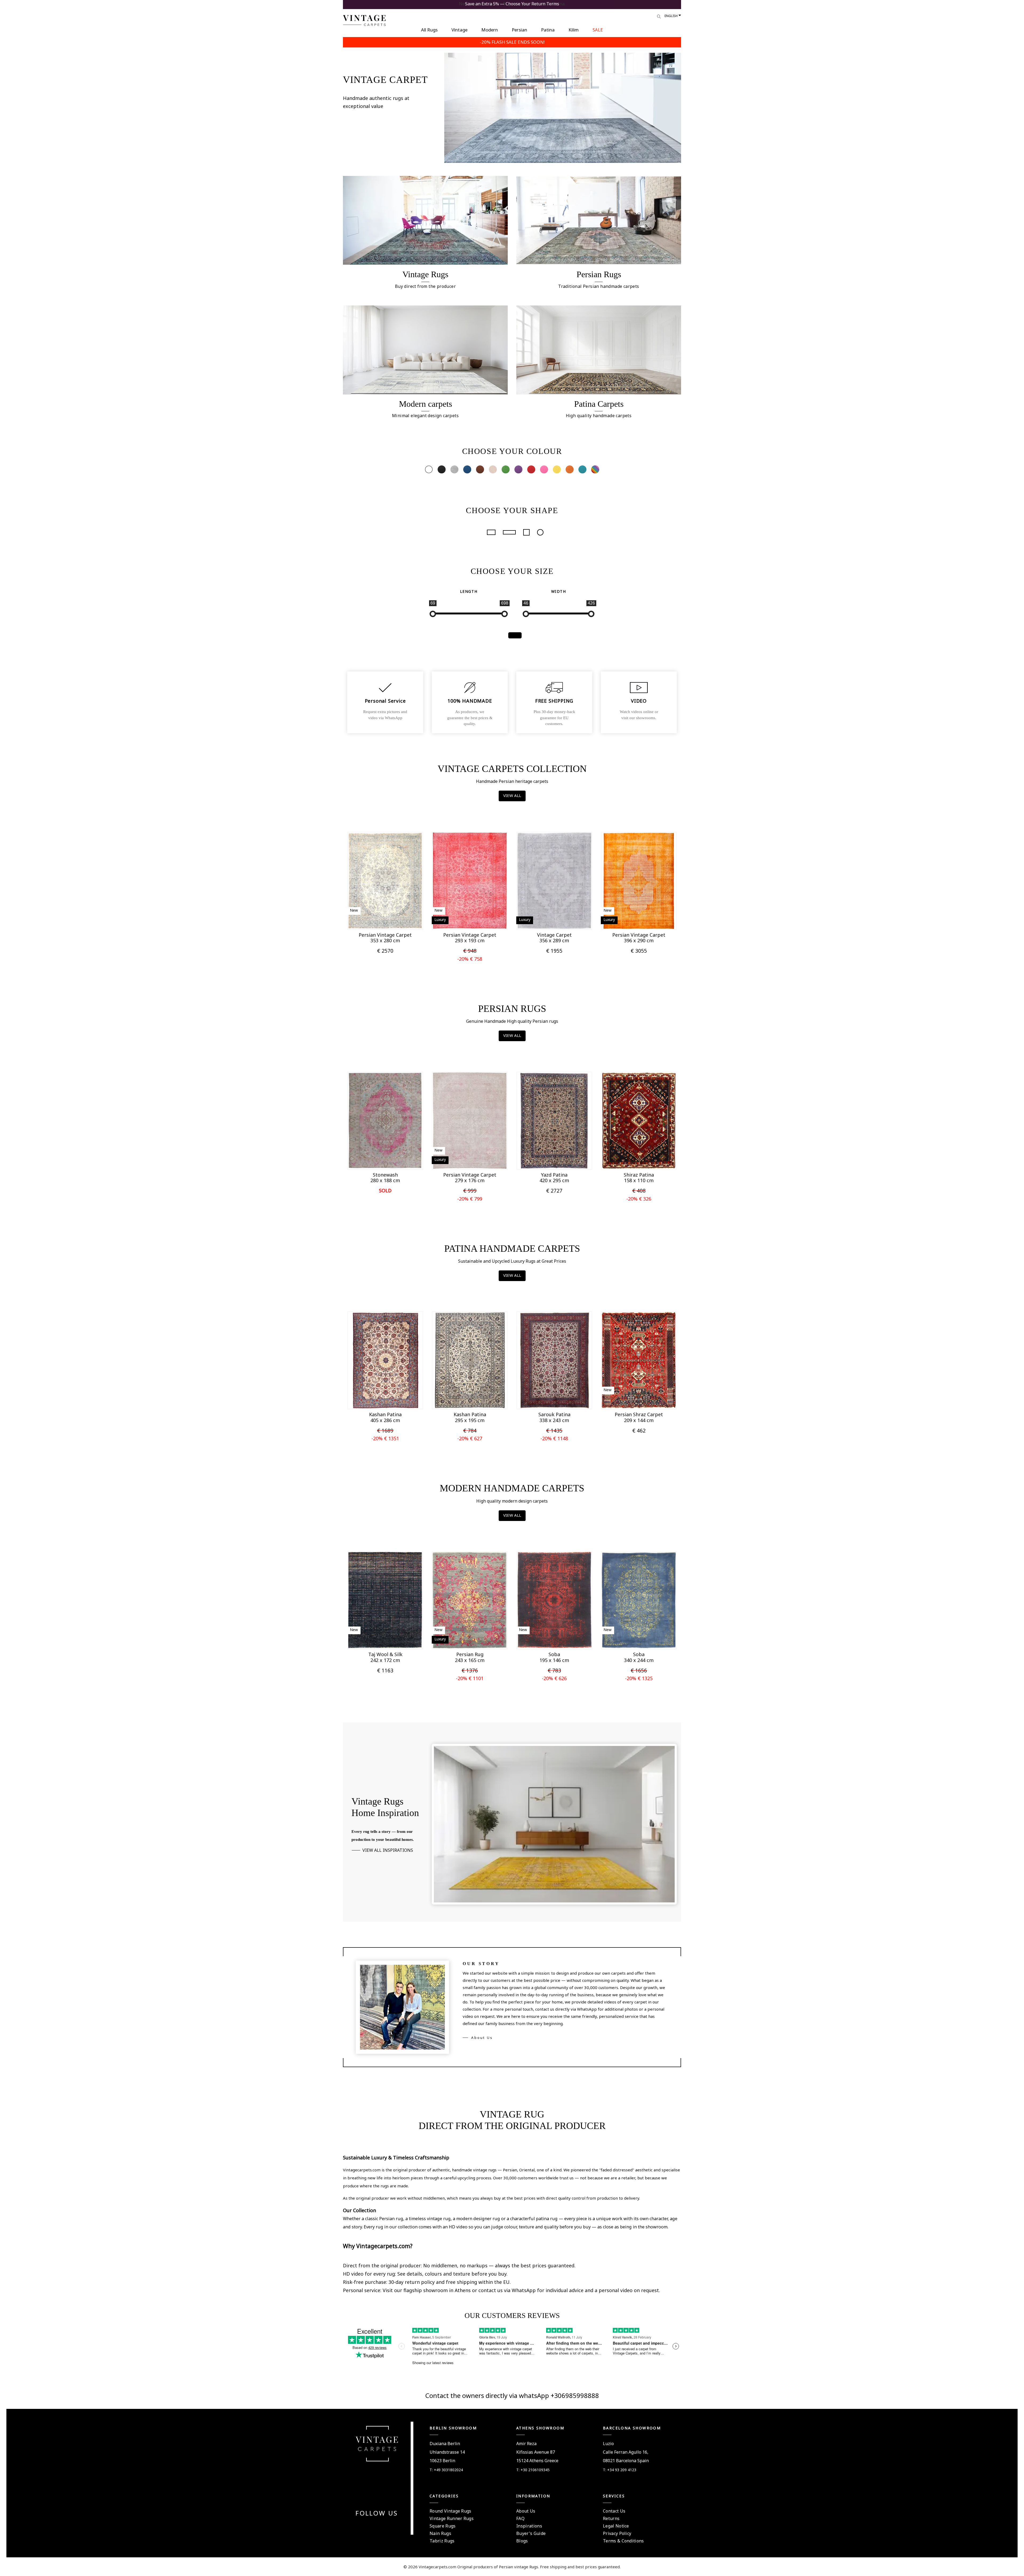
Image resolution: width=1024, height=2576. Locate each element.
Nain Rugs (440, 2533)
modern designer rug (478, 2219)
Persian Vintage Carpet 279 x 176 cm (470, 1178)
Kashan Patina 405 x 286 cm (385, 1417)
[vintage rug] (563, 107)
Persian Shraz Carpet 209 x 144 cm (639, 1417)
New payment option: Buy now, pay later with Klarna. (512, 4)
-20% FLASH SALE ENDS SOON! (512, 42)
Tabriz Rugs (442, 2541)
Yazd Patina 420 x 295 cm (554, 1178)
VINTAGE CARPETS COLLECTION (512, 769)
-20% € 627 (470, 1438)
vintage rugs (485, 2170)
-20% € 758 (470, 959)
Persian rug (391, 2219)
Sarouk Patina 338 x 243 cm (554, 1417)
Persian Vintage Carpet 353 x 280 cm (385, 938)
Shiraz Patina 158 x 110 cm (639, 1178)
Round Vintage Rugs (451, 2511)
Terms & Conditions (623, 2541)
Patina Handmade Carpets (512, 1249)
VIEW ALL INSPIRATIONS (388, 1850)
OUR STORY (481, 1964)
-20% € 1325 (639, 1678)
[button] (377, 917)
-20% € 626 (554, 1678)
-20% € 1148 (554, 1438)
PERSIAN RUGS (512, 1009)
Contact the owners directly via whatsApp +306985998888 (512, 2395)
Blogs (522, 2541)
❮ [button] (371, 917)
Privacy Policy (617, 2533)
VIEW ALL (512, 795)
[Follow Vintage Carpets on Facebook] (367, 2526)
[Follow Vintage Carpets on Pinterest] (380, 2526)
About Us (482, 2038)
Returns (611, 2518)
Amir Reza (526, 2444)
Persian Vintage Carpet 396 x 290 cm (639, 938)
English (671, 16)
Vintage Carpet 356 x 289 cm (554, 938)
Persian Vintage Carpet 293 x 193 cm (470, 938)
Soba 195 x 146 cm (554, 1657)
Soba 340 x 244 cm (639, 1657)
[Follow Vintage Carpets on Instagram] (386, 2526)
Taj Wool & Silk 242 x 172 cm (385, 1657)
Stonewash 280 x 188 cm (385, 1178)
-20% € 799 (470, 1199)
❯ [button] (399, 917)
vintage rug (439, 2219)
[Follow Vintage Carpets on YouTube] (374, 2526)
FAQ (520, 2518)
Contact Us (614, 2511)
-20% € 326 (639, 1199)
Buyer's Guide (531, 2533)
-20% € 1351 (385, 1438)
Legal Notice (616, 2526)
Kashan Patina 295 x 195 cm (470, 1417)
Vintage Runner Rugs (452, 2518)
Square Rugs (443, 2526)
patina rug (547, 2219)
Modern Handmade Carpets (512, 1488)
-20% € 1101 (470, 1678)
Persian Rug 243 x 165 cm (470, 1657)
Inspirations (529, 2526)
